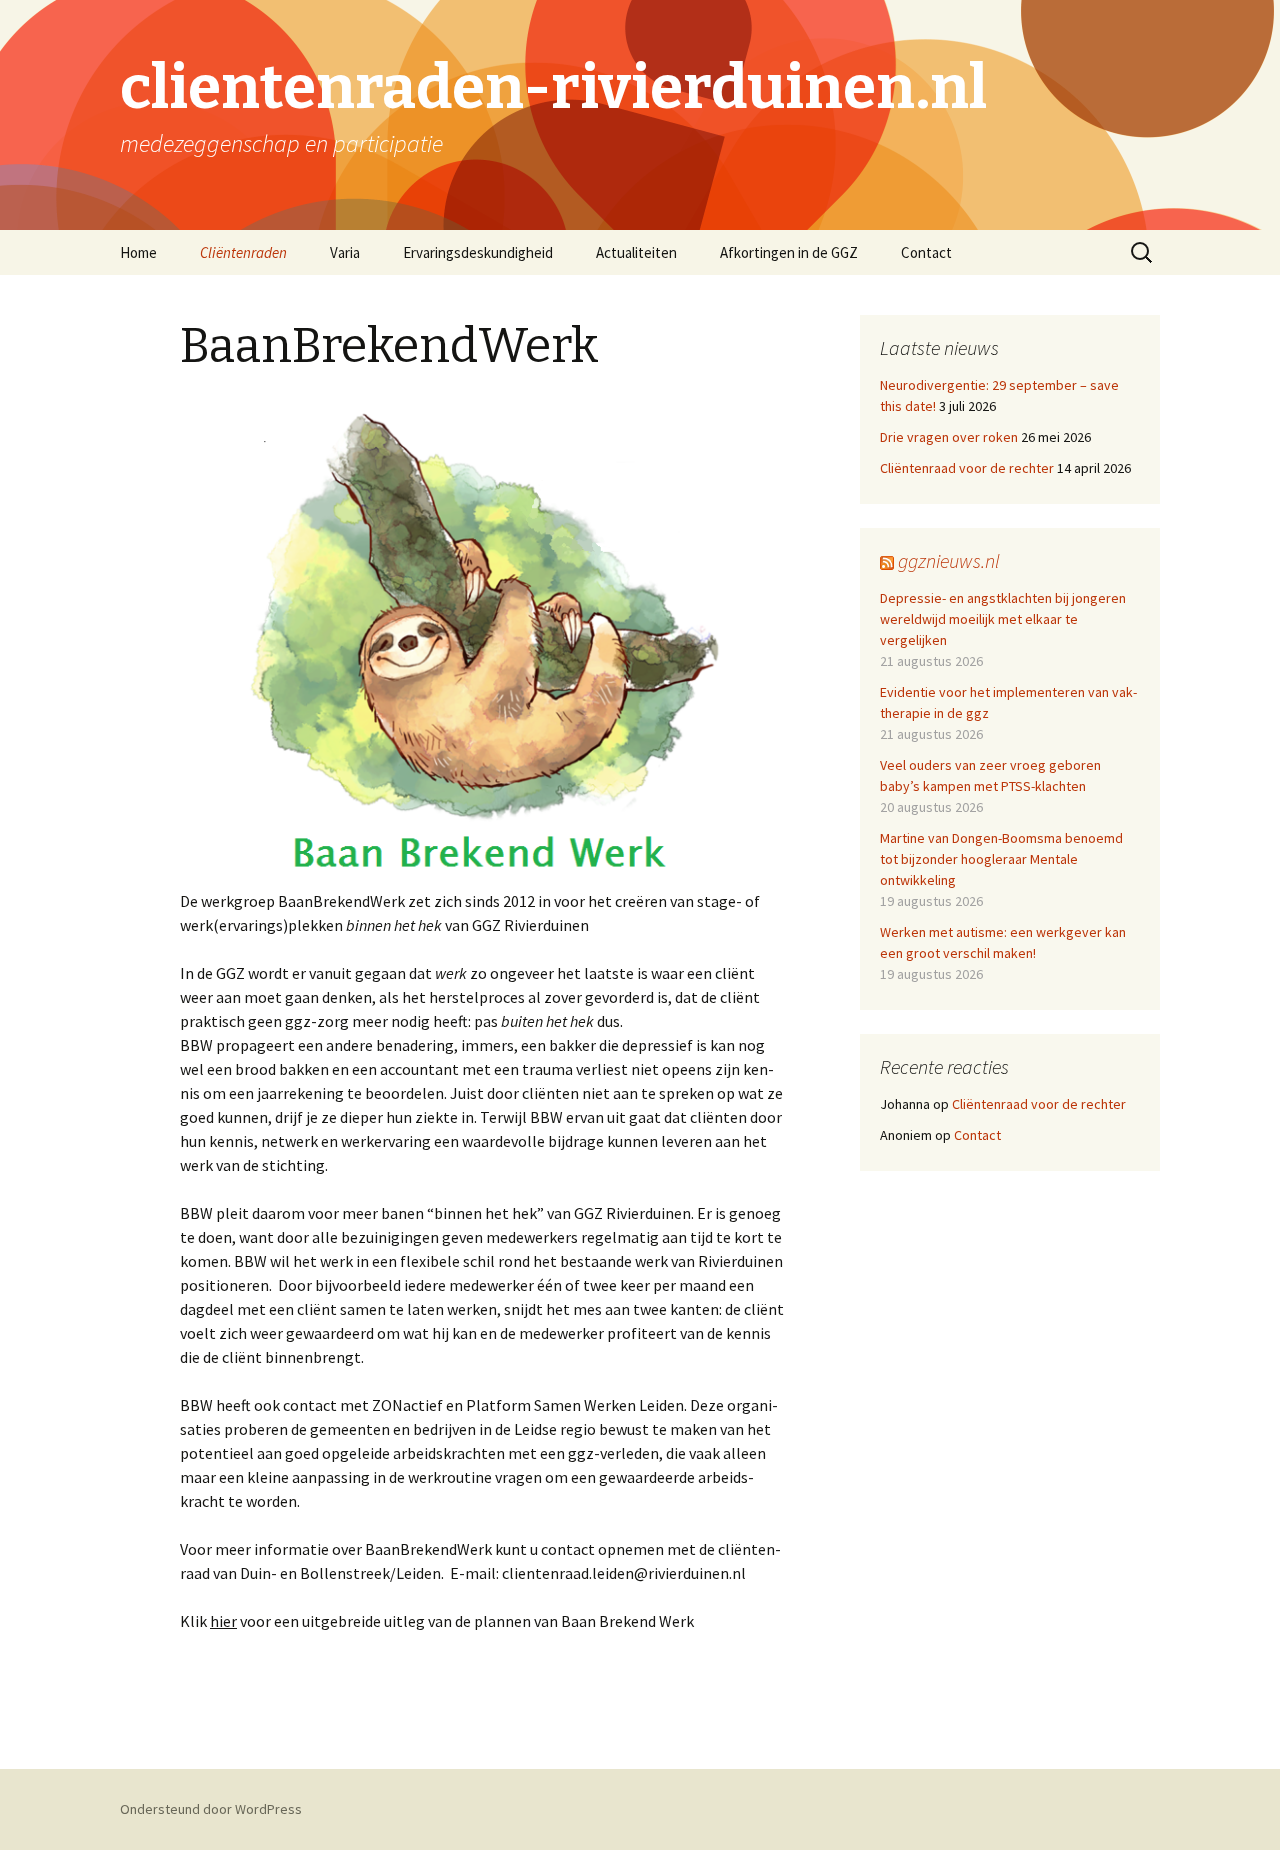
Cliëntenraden (243, 252)
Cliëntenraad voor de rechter (967, 468)
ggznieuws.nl (949, 560)
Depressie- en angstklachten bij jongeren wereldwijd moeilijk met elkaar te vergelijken (1003, 619)
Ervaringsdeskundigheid (478, 252)
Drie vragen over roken (949, 437)
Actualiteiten (636, 252)
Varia (345, 252)
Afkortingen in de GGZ (789, 252)
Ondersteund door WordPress (211, 1809)
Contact (926, 252)
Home (138, 252)
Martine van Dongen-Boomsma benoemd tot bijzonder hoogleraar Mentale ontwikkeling (1001, 859)
